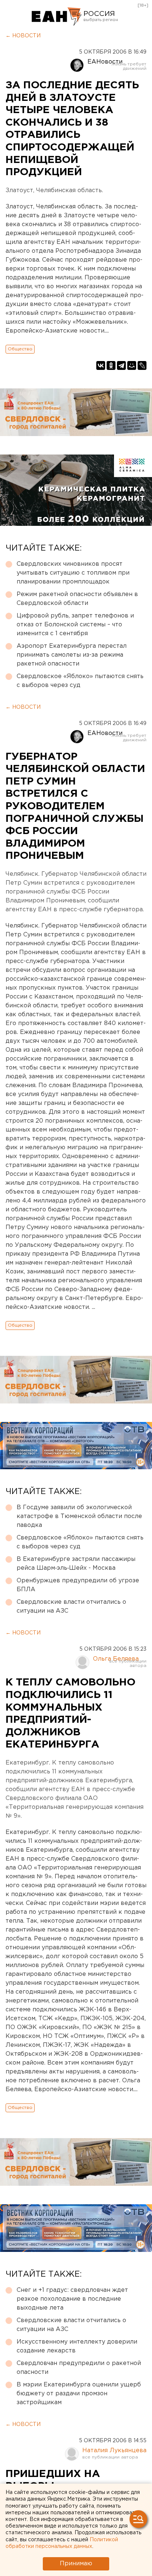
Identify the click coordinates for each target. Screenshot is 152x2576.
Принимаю (76, 2564)
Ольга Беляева (116, 1659)
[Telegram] (121, 365)
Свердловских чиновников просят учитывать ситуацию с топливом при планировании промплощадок (73, 573)
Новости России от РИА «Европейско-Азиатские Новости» (57, 17)
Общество (20, 349)
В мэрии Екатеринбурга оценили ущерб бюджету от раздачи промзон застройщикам (79, 2394)
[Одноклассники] (111, 365)
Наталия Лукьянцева (114, 2451)
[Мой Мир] (132, 365)
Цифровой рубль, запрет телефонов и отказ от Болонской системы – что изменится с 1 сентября (75, 625)
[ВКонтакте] (101, 365)
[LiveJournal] (142, 365)
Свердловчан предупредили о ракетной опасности (79, 2368)
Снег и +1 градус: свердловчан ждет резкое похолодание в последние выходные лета (72, 2299)
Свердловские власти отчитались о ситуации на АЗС (71, 1607)
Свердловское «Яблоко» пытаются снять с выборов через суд (80, 681)
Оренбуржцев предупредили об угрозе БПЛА (78, 1585)
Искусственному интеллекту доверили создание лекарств (77, 2346)
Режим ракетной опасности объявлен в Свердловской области (77, 599)
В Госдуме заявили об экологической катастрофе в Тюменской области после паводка (79, 1516)
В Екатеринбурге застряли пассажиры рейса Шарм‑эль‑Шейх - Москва (76, 1564)
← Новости (23, 36)
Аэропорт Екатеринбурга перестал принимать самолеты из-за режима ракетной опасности (72, 655)
